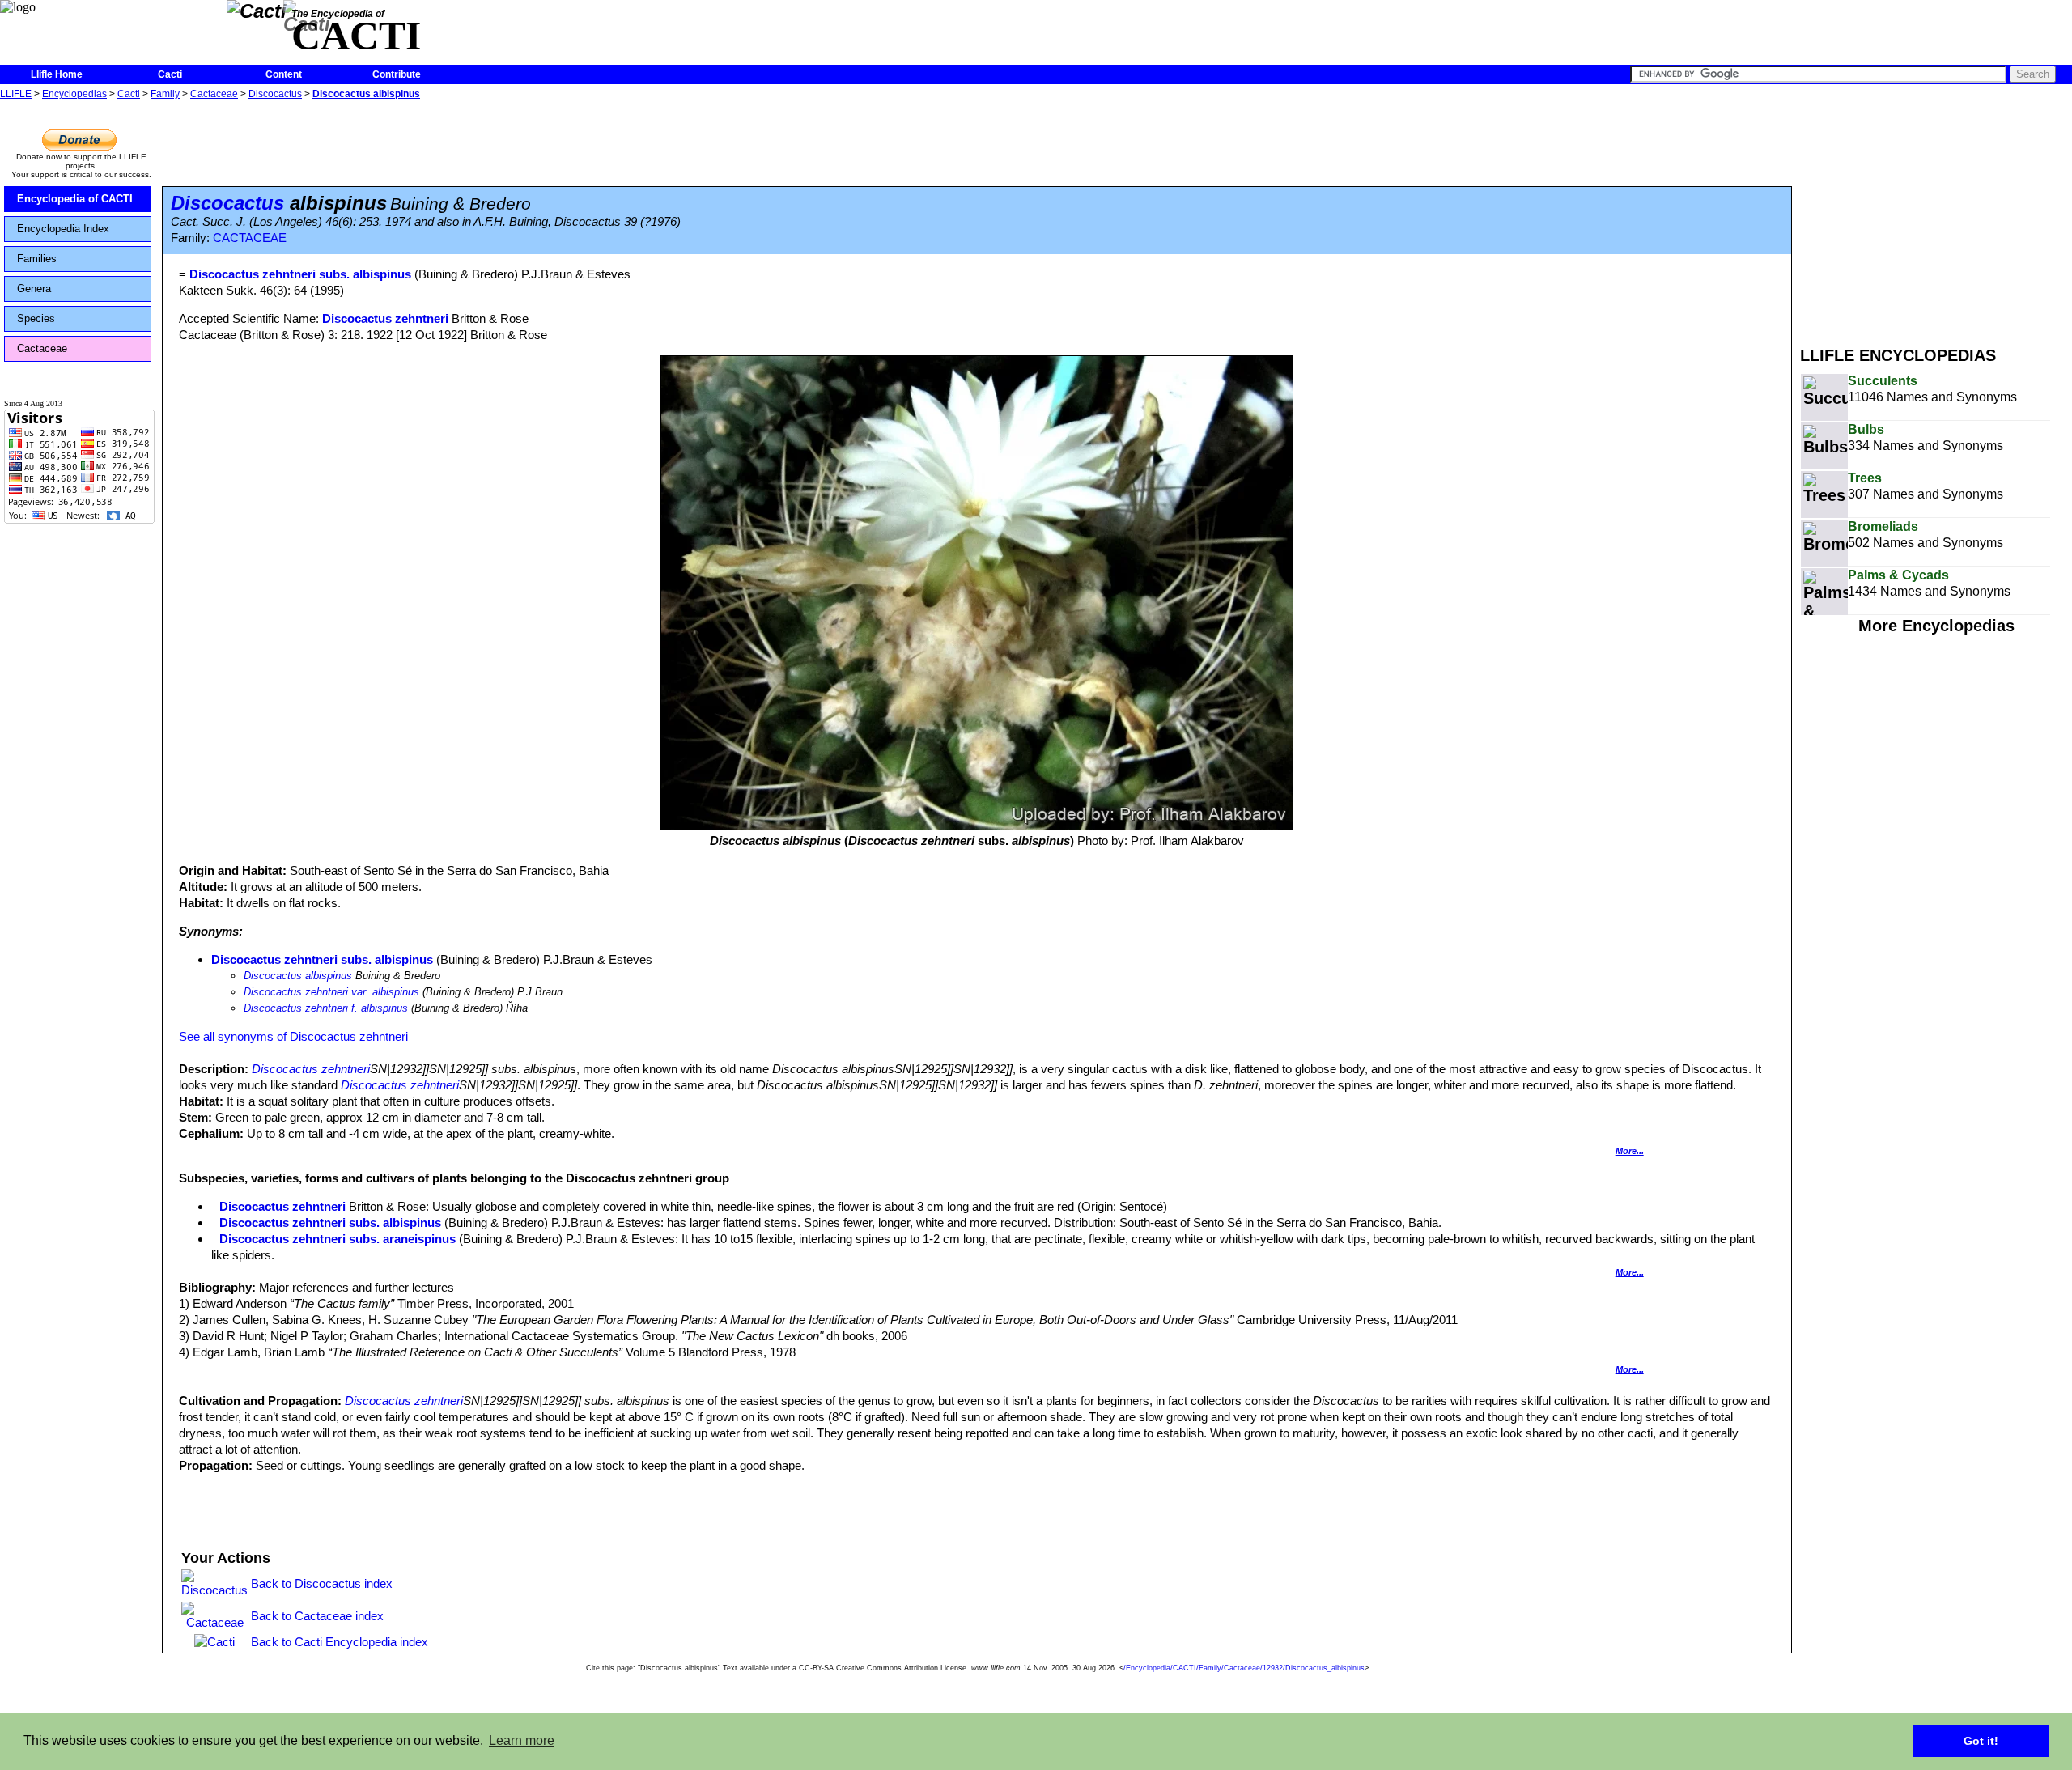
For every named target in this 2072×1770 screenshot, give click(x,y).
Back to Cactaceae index (317, 1616)
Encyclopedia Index (63, 229)
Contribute (397, 74)
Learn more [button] (522, 1740)
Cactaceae (214, 94)
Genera (34, 289)
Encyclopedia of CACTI (75, 199)
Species (36, 318)
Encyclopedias (74, 94)
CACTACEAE (250, 238)
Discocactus (275, 94)
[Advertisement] (1936, 217)
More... (1630, 1151)
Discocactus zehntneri (385, 318)
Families (37, 259)
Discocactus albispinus (366, 94)
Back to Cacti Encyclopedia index (340, 1642)
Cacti (170, 74)
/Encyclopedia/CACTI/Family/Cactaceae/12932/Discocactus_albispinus (1244, 1668)
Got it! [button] (1981, 1741)
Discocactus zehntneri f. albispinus (326, 1008)
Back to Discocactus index (322, 1583)
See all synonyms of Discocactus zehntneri (293, 1036)
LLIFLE (16, 94)
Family (165, 94)
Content (284, 74)
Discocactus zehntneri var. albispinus (331, 992)
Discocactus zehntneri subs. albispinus (322, 959)
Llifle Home (57, 74)
